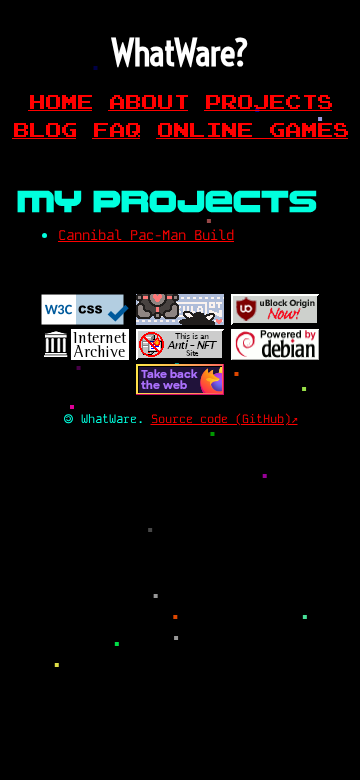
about (148, 101)
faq (116, 129)
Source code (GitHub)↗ (224, 419)
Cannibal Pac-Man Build (146, 235)
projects (268, 101)
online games (252, 129)
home (60, 101)
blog (44, 129)
